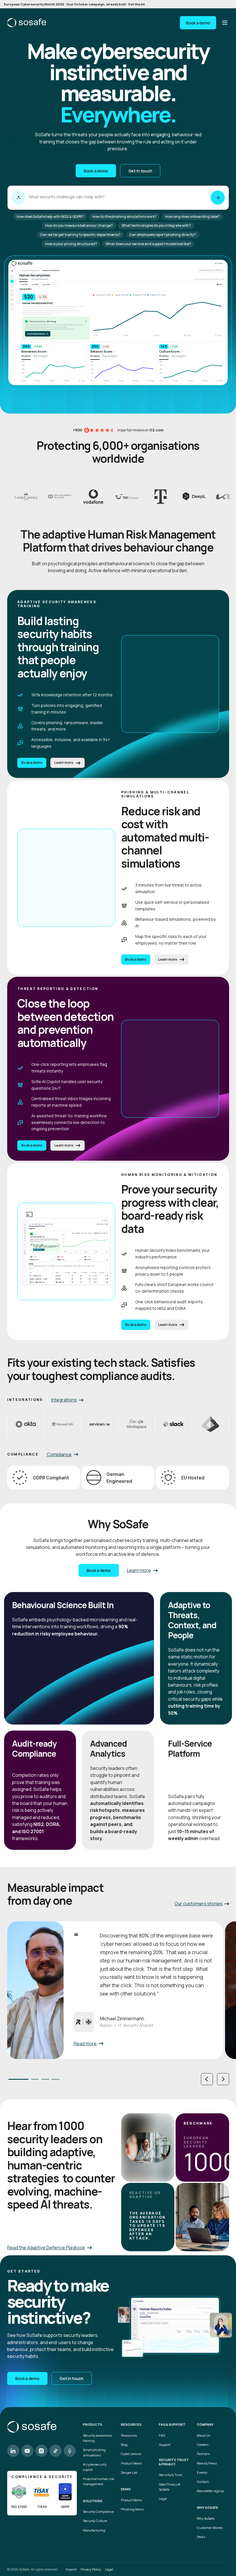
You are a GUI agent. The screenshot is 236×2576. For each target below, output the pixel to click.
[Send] (218, 198)
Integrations (64, 1400)
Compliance (59, 1454)
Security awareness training (97, 2438)
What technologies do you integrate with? (156, 225)
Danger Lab (129, 2472)
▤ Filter (220, 284)
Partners (203, 2454)
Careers (203, 2445)
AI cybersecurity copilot (95, 2467)
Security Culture (95, 2521)
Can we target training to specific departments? (80, 235)
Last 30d (24, 284)
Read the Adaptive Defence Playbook (46, 2248)
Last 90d (35, 284)
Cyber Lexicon (131, 2454)
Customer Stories (210, 2528)
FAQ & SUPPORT (172, 2425)
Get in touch (140, 171)
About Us (203, 2435)
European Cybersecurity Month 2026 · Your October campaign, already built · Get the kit (74, 4)
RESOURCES (131, 2425)
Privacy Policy (91, 2569)
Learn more (64, 763)
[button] (207, 2079)
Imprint (71, 2569)
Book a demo (198, 23)
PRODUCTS (93, 2425)
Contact (203, 2482)
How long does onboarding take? (192, 217)
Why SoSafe (206, 2518)
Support (165, 2445)
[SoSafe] (27, 23)
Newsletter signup (210, 2491)
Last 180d (46, 284)
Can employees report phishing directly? (163, 235)
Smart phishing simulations (94, 2452)
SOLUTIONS (93, 2501)
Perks (201, 2537)
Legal (163, 2499)
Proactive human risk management (99, 2481)
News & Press (207, 2463)
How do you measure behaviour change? (79, 225)
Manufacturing (94, 2530)
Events (202, 2472)
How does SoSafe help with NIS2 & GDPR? (50, 217)
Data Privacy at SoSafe (170, 2487)
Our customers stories (198, 1904)
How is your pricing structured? (71, 244)
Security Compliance (98, 2511)
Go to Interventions (38, 334)
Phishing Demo (132, 2509)
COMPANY (205, 2425)
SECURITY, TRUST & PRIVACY (174, 2462)
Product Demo (131, 2500)
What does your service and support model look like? (148, 244)
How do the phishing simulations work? (124, 217)
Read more (85, 2044)
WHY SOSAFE (208, 2508)
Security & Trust (171, 2475)
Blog (124, 2445)
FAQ (162, 2435)
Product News (131, 2463)
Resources (129, 2435)
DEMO (126, 2489)
